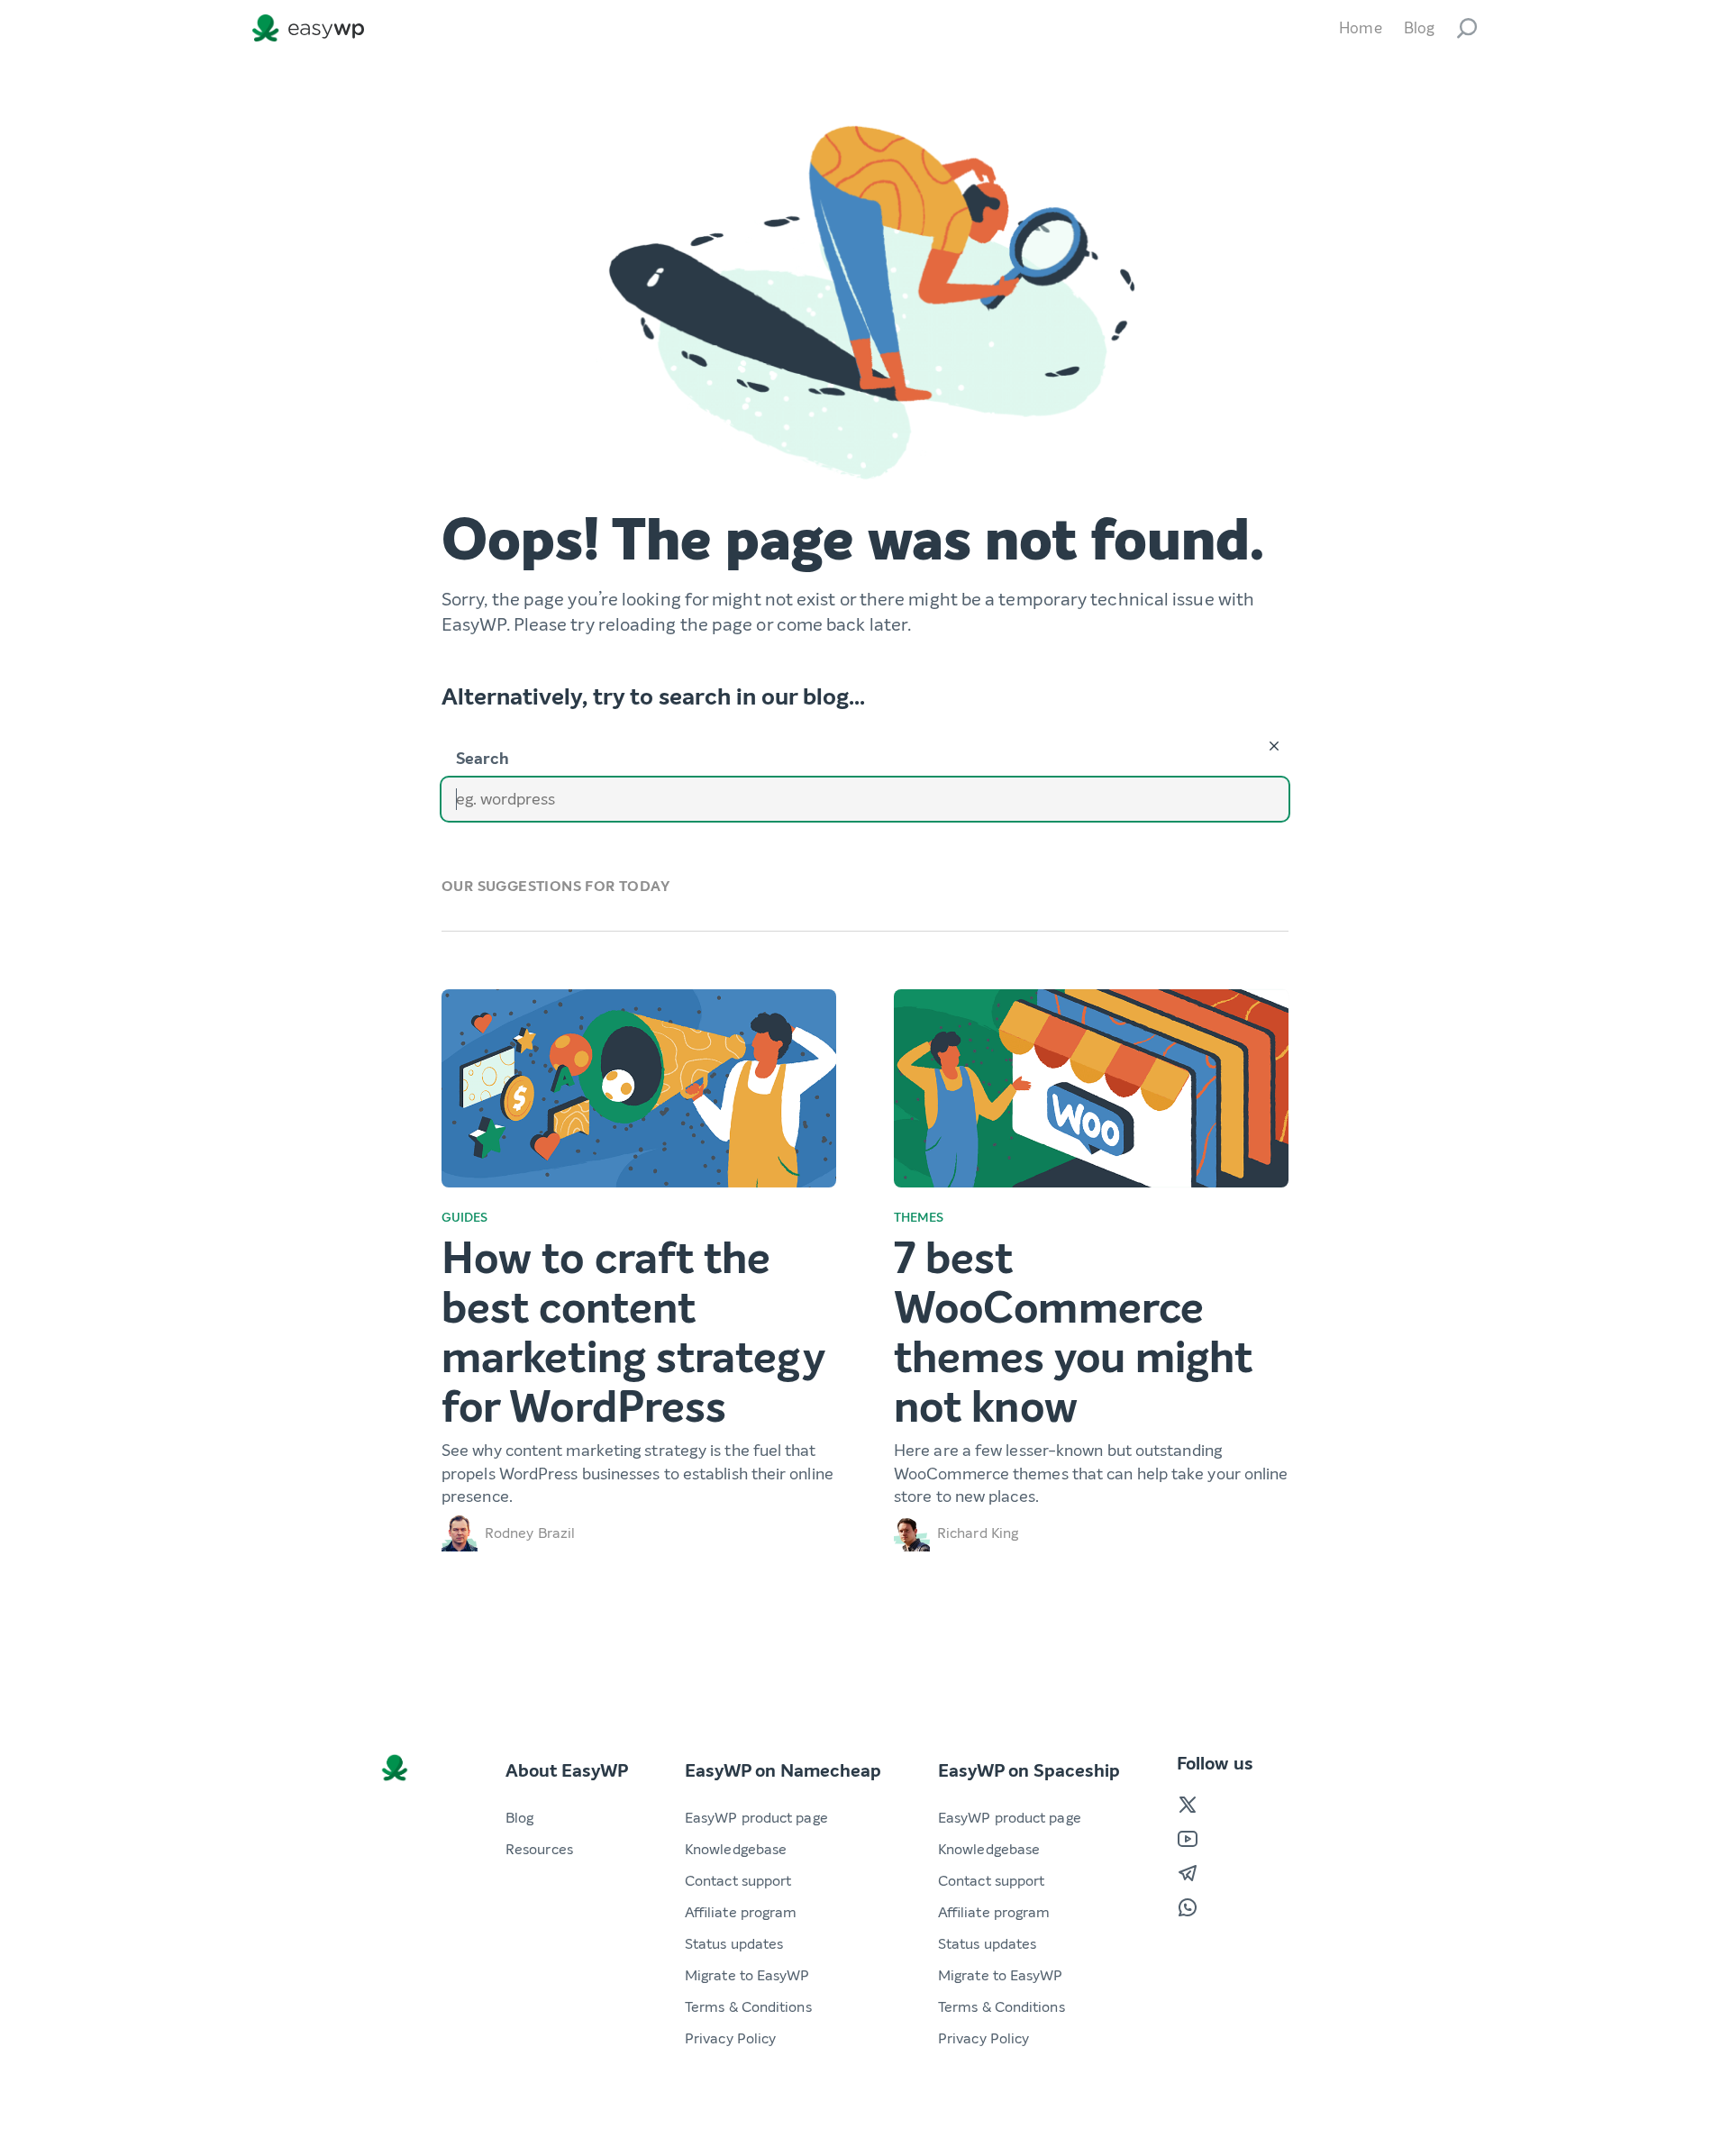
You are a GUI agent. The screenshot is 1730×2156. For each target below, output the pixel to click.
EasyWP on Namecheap (783, 1771)
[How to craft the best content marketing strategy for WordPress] (639, 1088)
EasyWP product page (756, 1818)
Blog (519, 1818)
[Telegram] (1188, 1873)
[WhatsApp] (1188, 1907)
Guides (465, 1218)
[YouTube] (1188, 1839)
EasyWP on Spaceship (1029, 1771)
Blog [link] (1419, 28)
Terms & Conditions (748, 2007)
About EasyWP (567, 1771)
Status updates (734, 1944)
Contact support (738, 1881)
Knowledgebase (736, 1849)
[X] (1188, 1805)
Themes (919, 1218)
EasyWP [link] (312, 28)
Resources (539, 1849)
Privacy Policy (730, 2038)
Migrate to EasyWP (747, 1975)
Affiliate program (741, 1912)
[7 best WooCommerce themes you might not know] (1091, 1088)
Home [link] (1360, 28)
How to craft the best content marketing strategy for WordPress (633, 1333)
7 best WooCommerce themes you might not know (1073, 1333)
